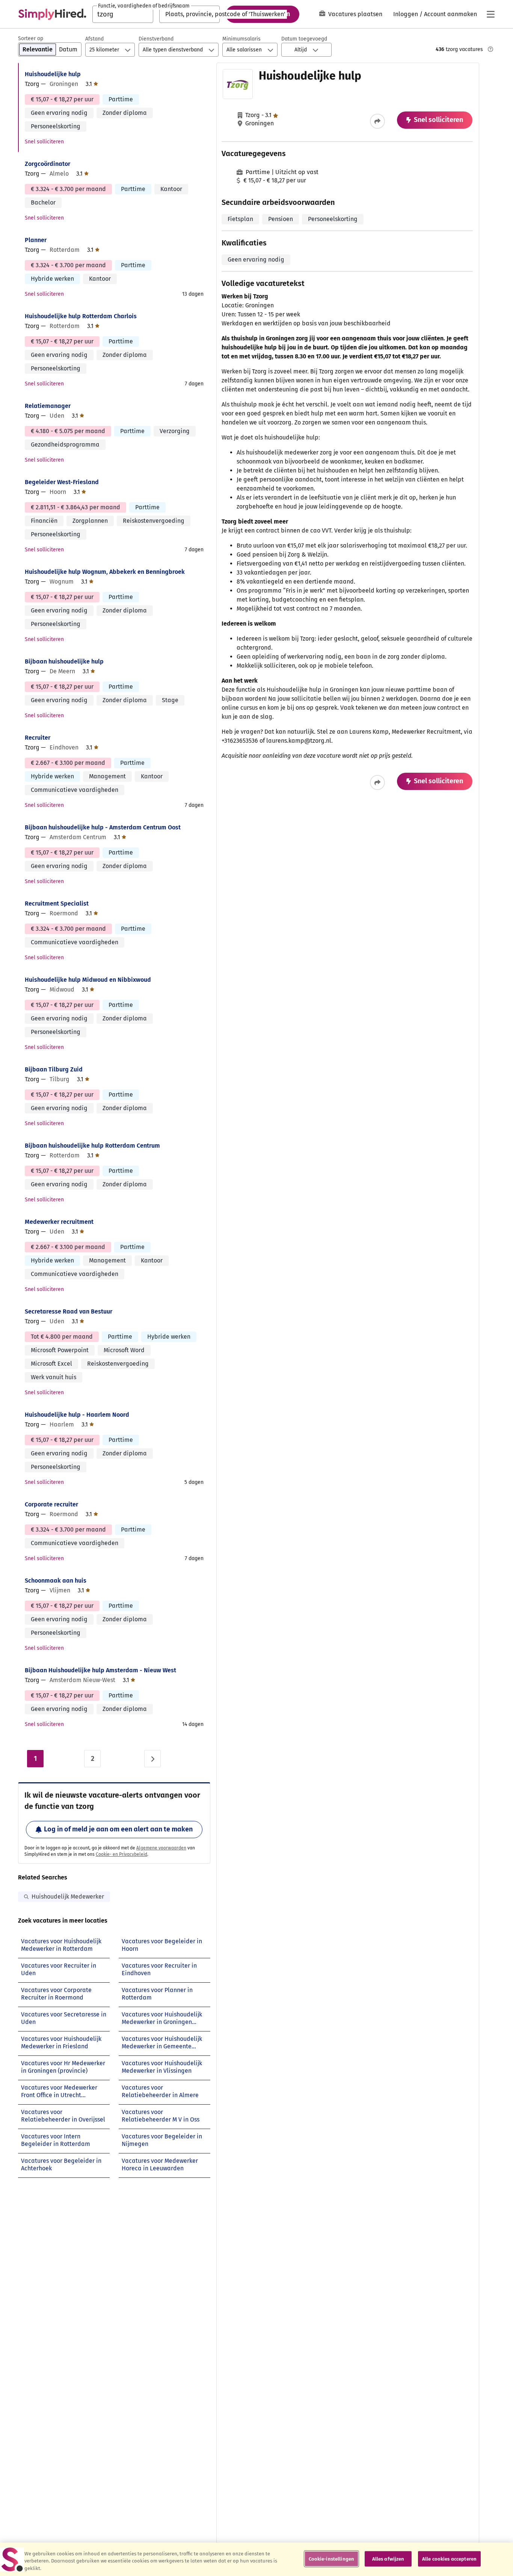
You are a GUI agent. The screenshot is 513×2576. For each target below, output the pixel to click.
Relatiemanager (48, 406)
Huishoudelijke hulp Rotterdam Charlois (81, 316)
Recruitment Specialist (57, 904)
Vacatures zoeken (263, 14)
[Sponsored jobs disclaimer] (490, 49)
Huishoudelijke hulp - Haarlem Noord (77, 1415)
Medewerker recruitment (59, 1222)
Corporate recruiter (51, 1504)
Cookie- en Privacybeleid (121, 1854)
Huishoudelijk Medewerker (68, 1897)
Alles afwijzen (388, 2559)
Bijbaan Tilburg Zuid (54, 1069)
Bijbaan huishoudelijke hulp (64, 661)
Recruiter (38, 738)
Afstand (94, 39)
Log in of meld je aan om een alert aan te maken (118, 1829)
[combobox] (123, 14)
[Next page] (152, 1759)
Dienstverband (156, 39)
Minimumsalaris (241, 39)
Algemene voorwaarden (161, 1848)
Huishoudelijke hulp (53, 74)
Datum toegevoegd (304, 39)
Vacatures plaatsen (355, 14)
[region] (256, 2559)
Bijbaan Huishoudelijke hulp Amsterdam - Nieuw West (100, 1670)
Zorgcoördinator (48, 164)
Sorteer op (31, 38)
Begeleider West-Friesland (62, 482)
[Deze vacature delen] (377, 121)
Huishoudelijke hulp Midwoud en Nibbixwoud (88, 980)
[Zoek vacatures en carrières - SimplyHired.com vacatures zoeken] (52, 14)
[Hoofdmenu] (490, 14)
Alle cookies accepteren (449, 2559)
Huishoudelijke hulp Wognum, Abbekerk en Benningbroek (105, 572)
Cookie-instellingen (331, 2559)
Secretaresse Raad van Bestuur (69, 1311)
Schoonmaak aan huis (56, 1581)
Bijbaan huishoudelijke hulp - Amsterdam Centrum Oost (103, 827)
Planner (36, 240)
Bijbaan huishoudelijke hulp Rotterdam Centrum (92, 1146)
